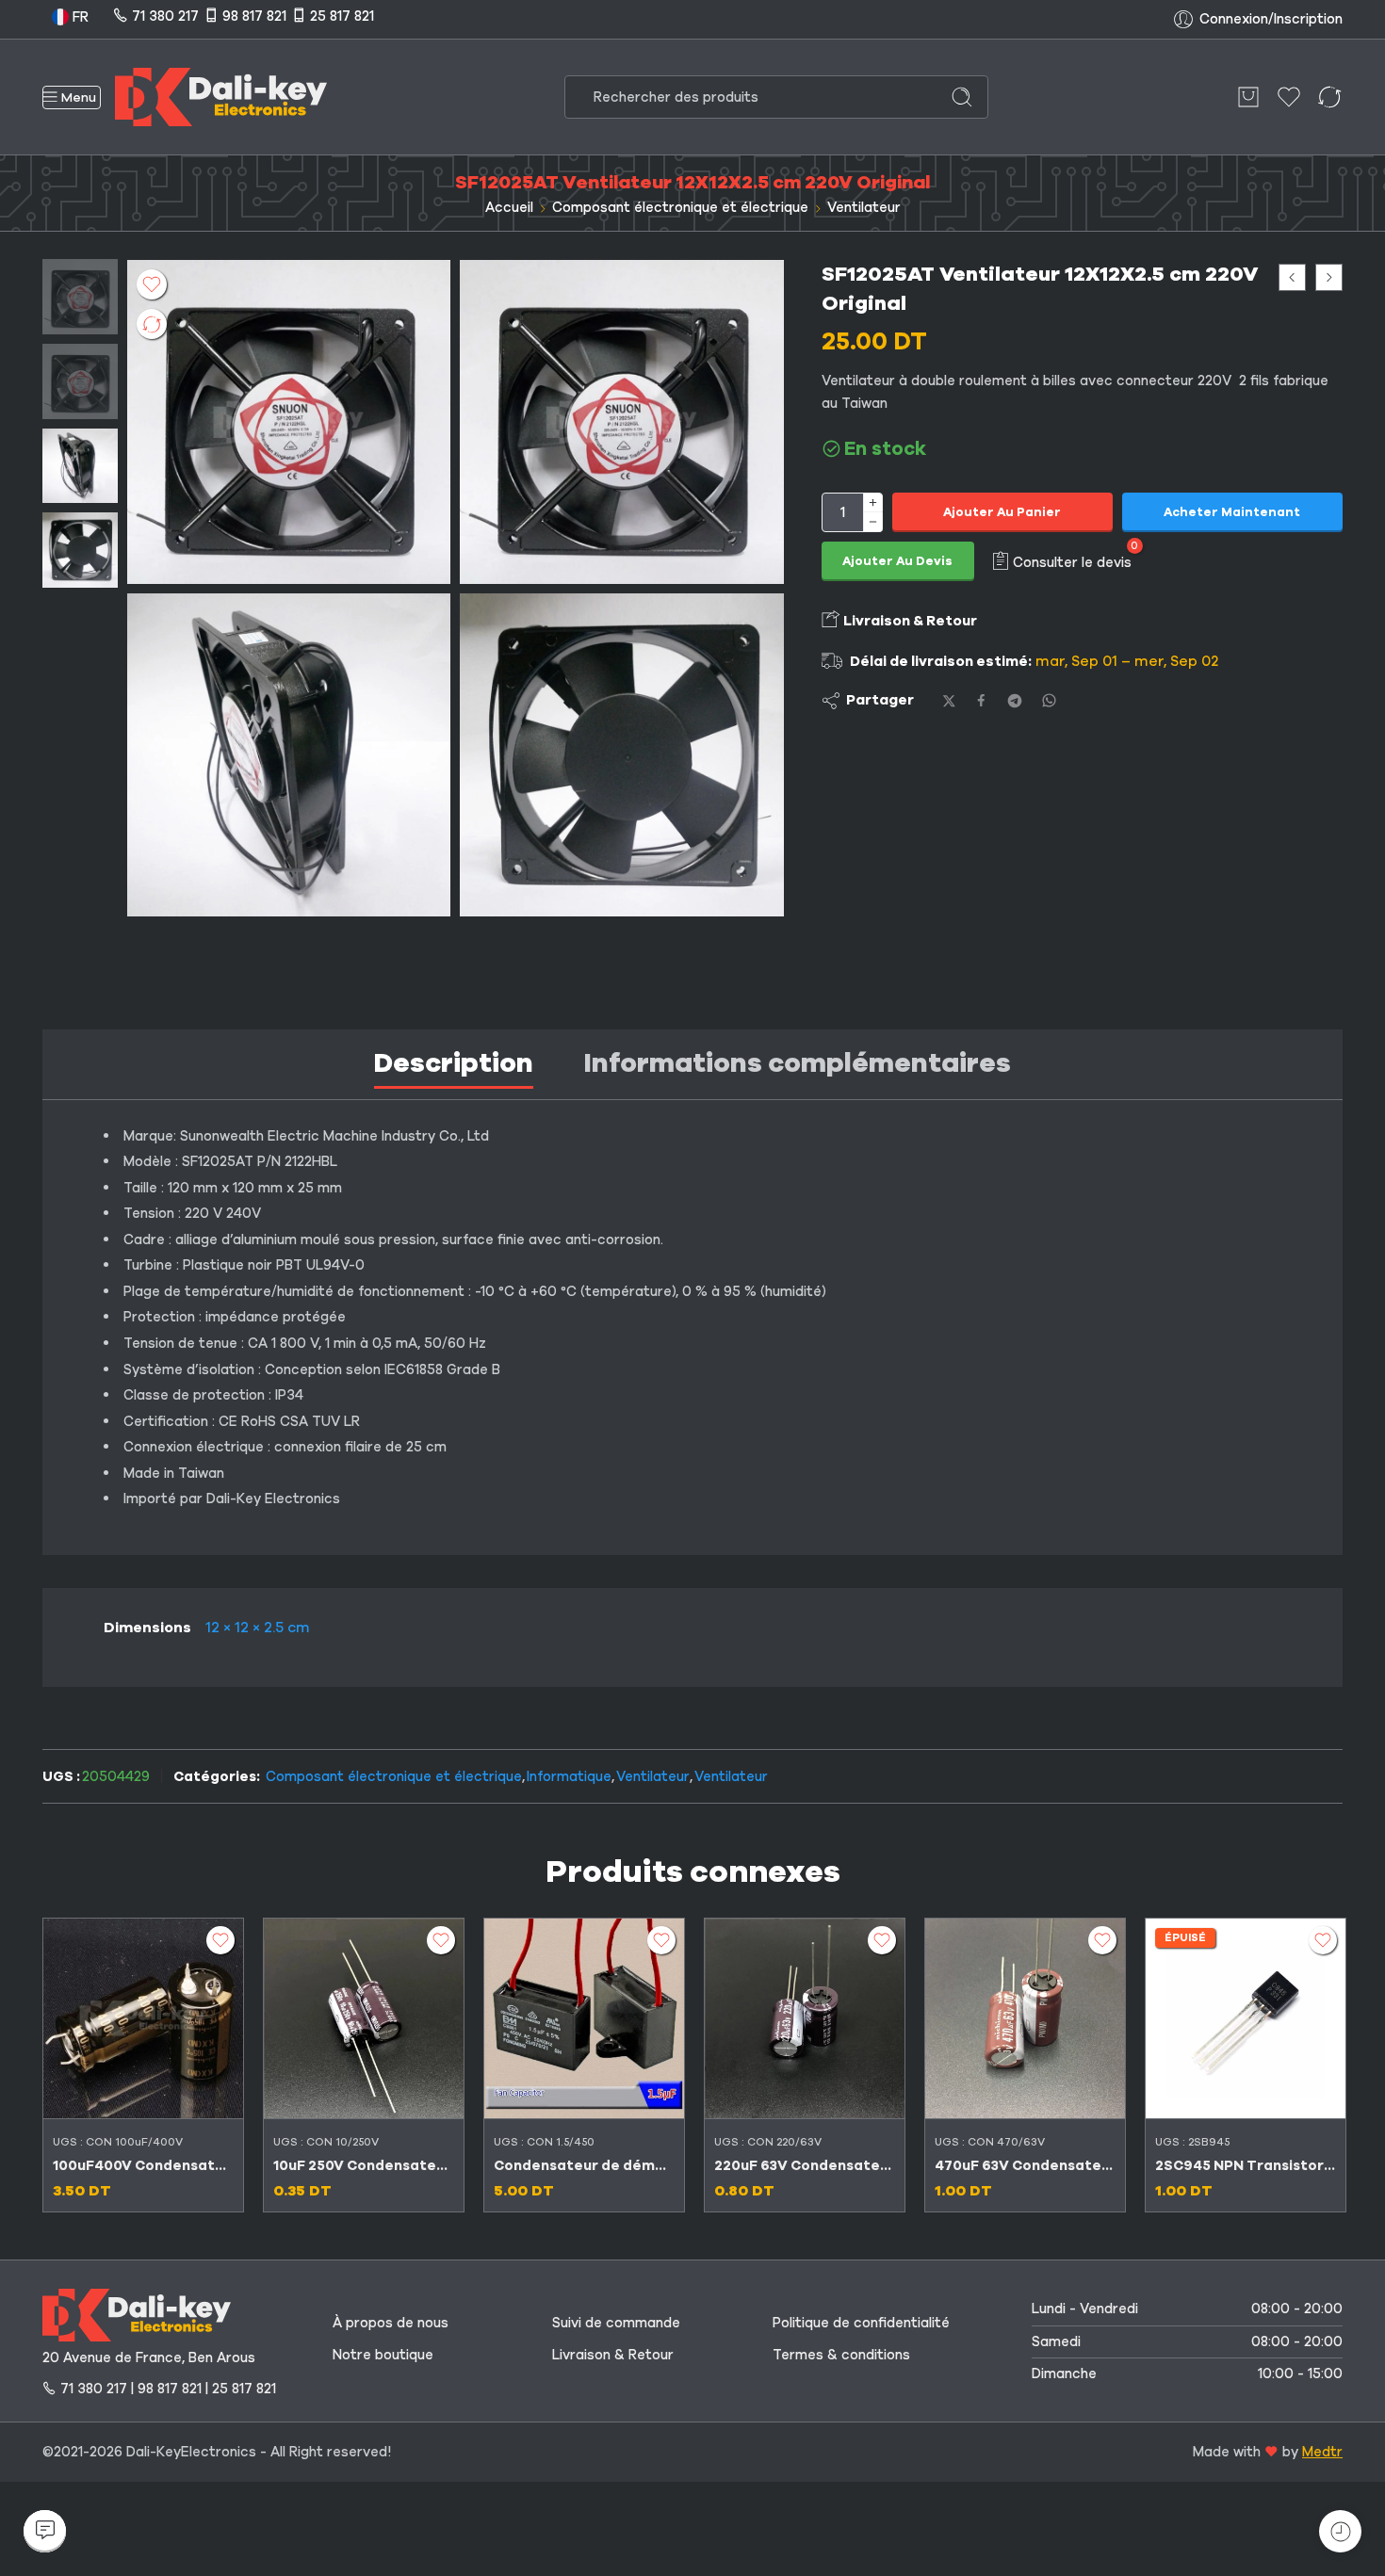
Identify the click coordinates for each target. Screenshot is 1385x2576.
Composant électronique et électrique (680, 207)
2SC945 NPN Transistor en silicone (1246, 2165)
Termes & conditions (841, 2355)
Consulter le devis (1072, 561)
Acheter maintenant (1232, 512)
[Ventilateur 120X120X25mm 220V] (80, 296)
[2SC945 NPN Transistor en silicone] (1246, 2018)
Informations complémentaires (798, 1063)
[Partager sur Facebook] (981, 700)
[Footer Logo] (137, 2314)
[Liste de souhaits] (152, 284)
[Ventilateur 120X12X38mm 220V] (1292, 277)
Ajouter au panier (1002, 512)
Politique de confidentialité (861, 2323)
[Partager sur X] (949, 701)
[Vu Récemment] (1340, 2531)
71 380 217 (165, 16)
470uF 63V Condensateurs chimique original (1025, 2165)
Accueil (509, 207)
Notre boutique (383, 2355)
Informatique (569, 1776)
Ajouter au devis (897, 561)
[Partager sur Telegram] (1015, 701)
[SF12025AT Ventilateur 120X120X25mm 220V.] (621, 755)
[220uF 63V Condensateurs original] (805, 2018)
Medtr (1322, 2452)
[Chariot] (1248, 97)
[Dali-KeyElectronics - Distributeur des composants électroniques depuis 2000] (221, 97)
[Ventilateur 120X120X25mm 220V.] (289, 755)
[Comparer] (152, 324)
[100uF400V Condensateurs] (143, 2018)
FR (79, 17)
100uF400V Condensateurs (143, 2165)
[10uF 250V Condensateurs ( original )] (364, 2018)
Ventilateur (864, 207)
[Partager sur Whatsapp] (1049, 700)
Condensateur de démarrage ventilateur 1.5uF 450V (584, 2165)
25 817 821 (342, 16)
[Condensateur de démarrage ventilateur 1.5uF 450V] (1329, 277)
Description (454, 1063)
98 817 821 (254, 16)
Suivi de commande (616, 2323)
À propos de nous (391, 2323)
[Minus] (873, 522)
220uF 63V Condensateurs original (805, 2165)
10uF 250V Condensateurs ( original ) (364, 2165)
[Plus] (873, 502)
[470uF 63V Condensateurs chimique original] (1025, 2018)
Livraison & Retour (909, 621)
